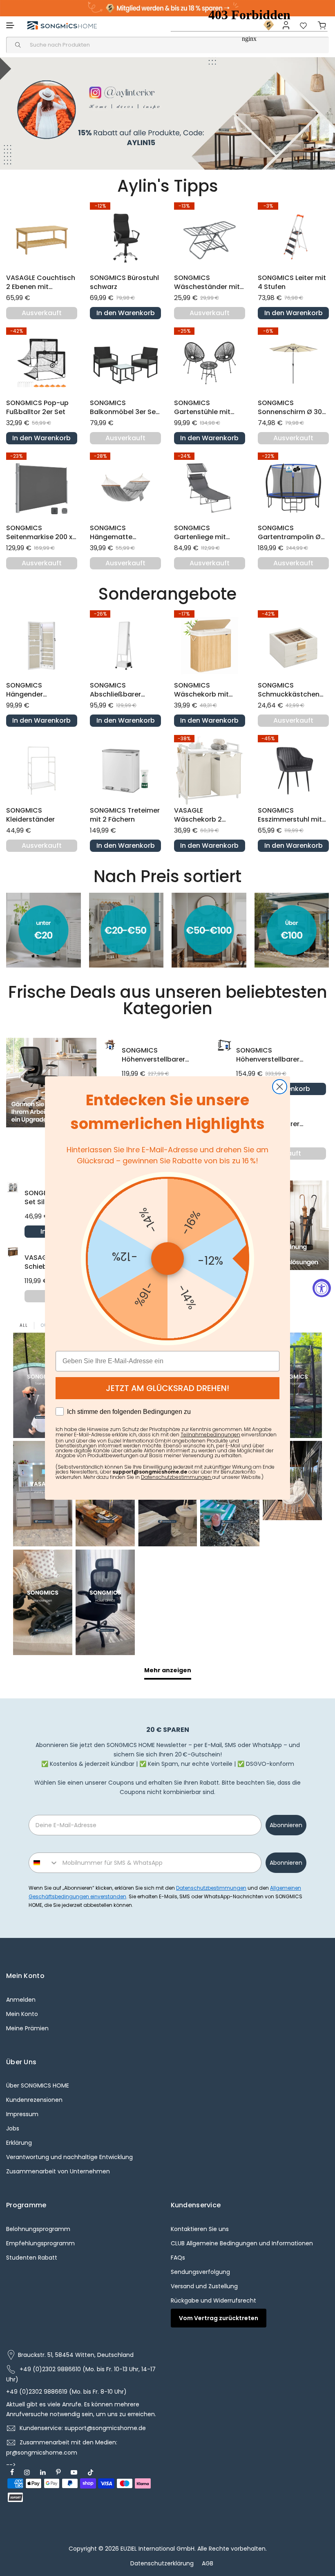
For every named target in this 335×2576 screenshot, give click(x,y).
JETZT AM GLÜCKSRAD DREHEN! (167, 1388)
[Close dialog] (280, 1087)
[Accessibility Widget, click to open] (322, 1288)
